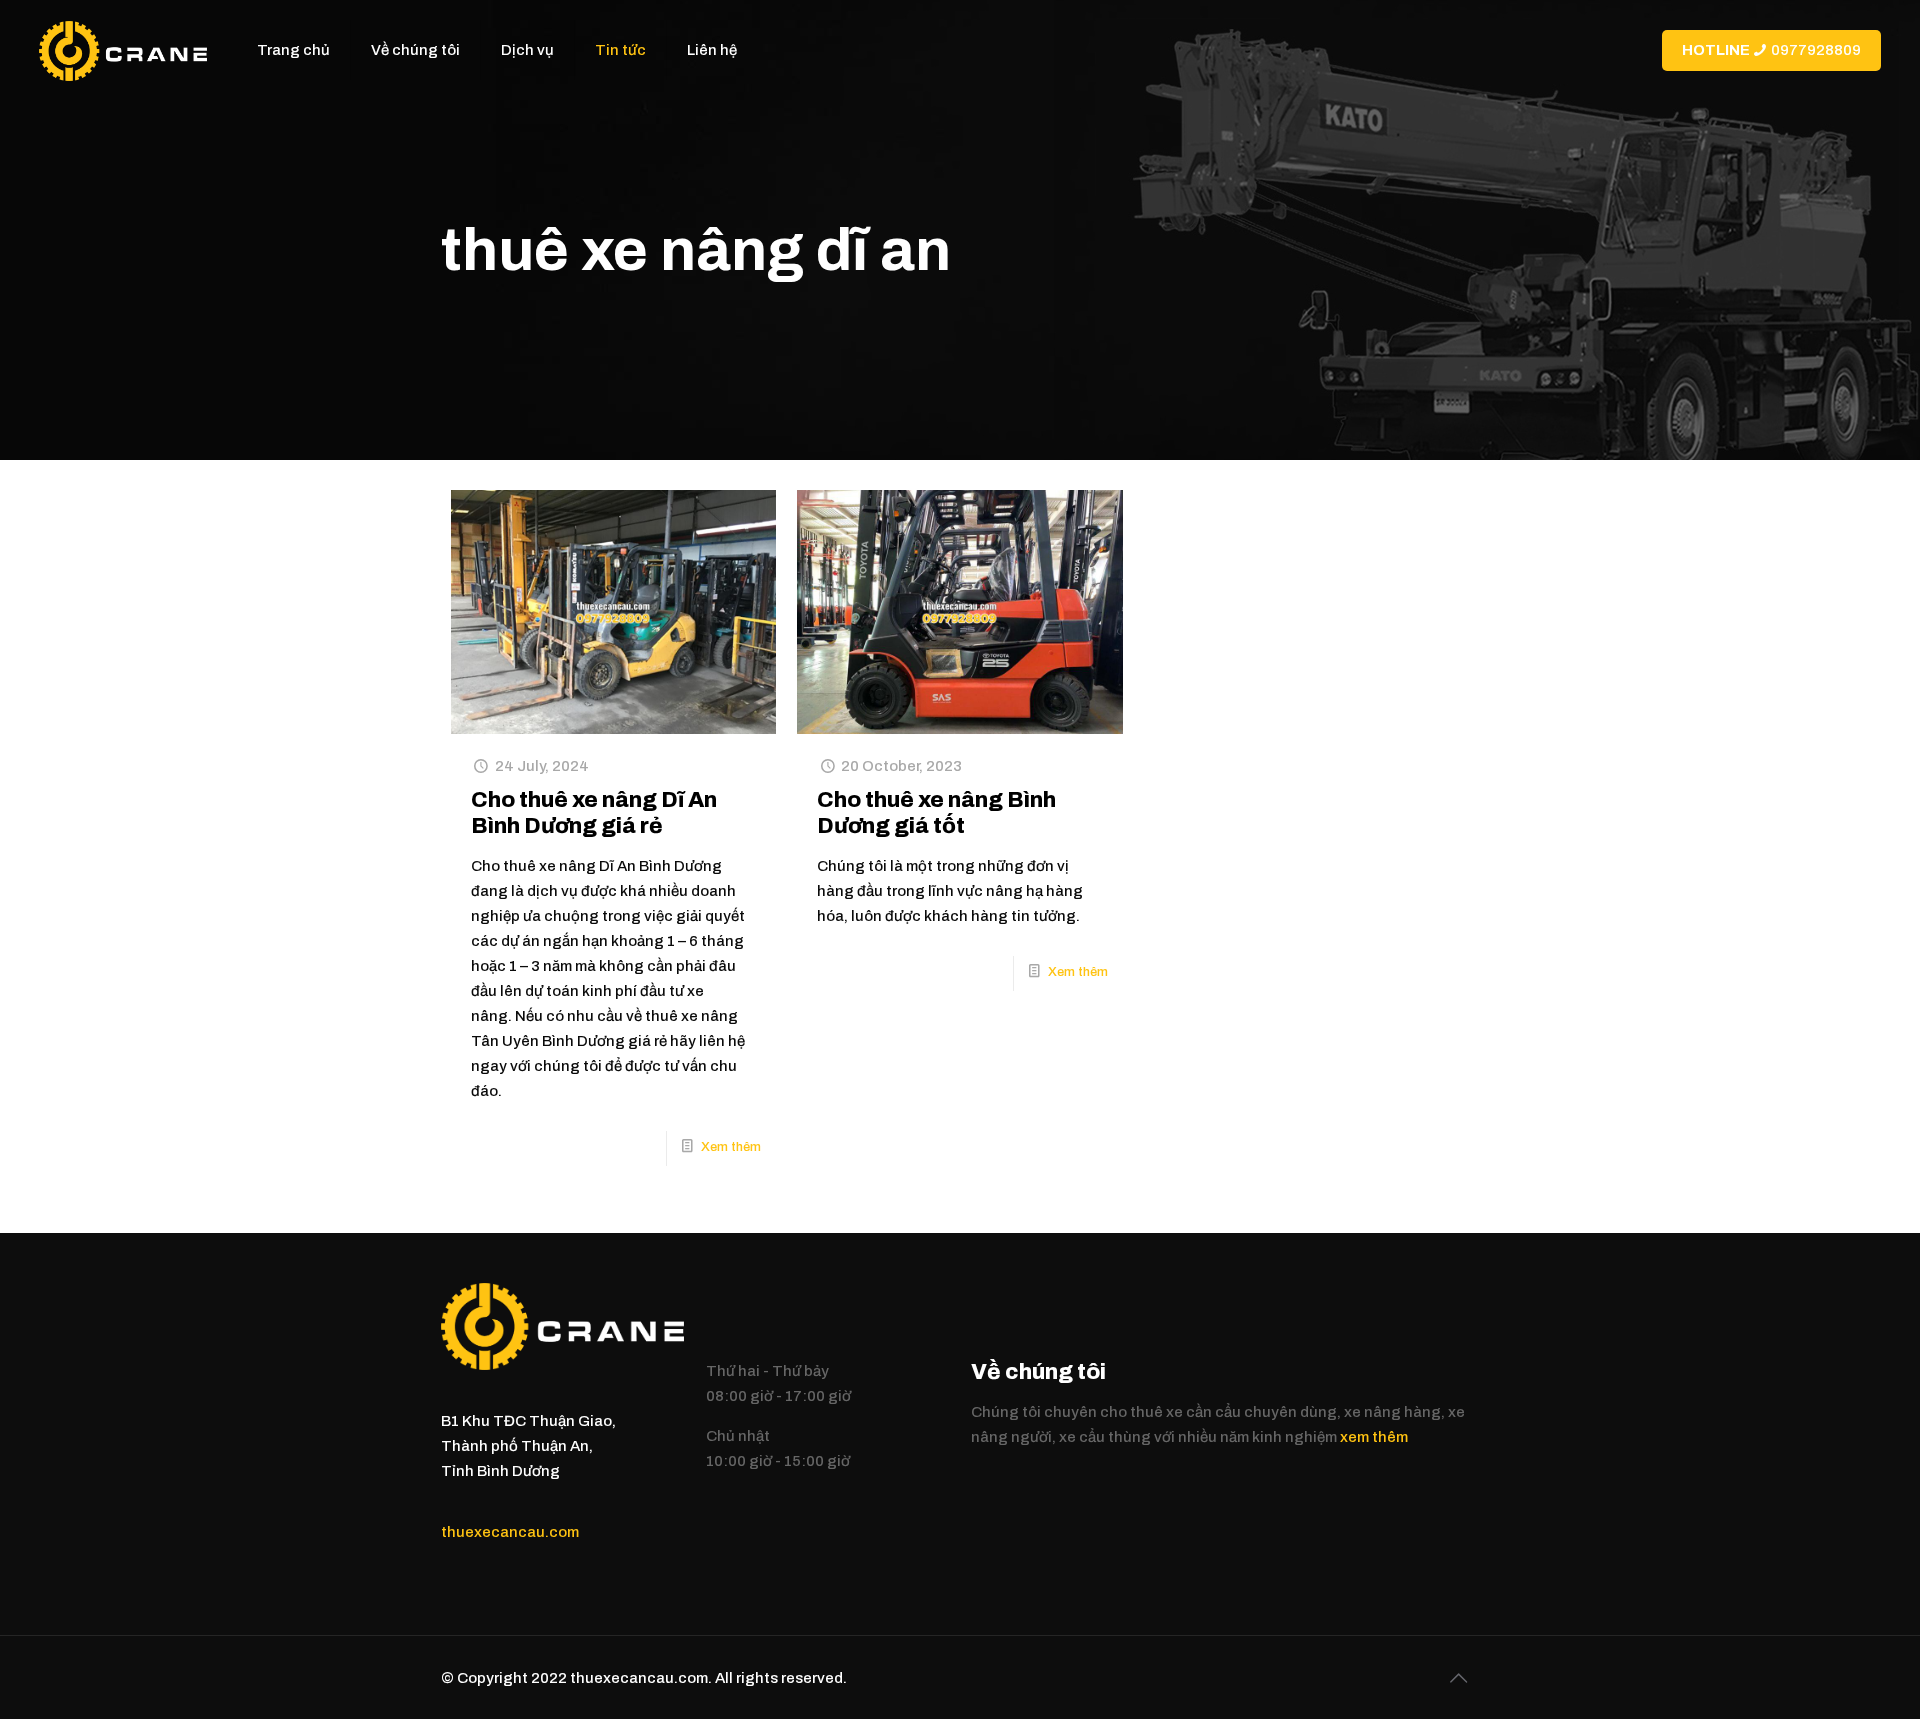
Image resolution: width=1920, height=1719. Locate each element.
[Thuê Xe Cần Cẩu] (122, 50)
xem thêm (1374, 1437)
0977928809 (1771, 50)
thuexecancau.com (510, 1532)
